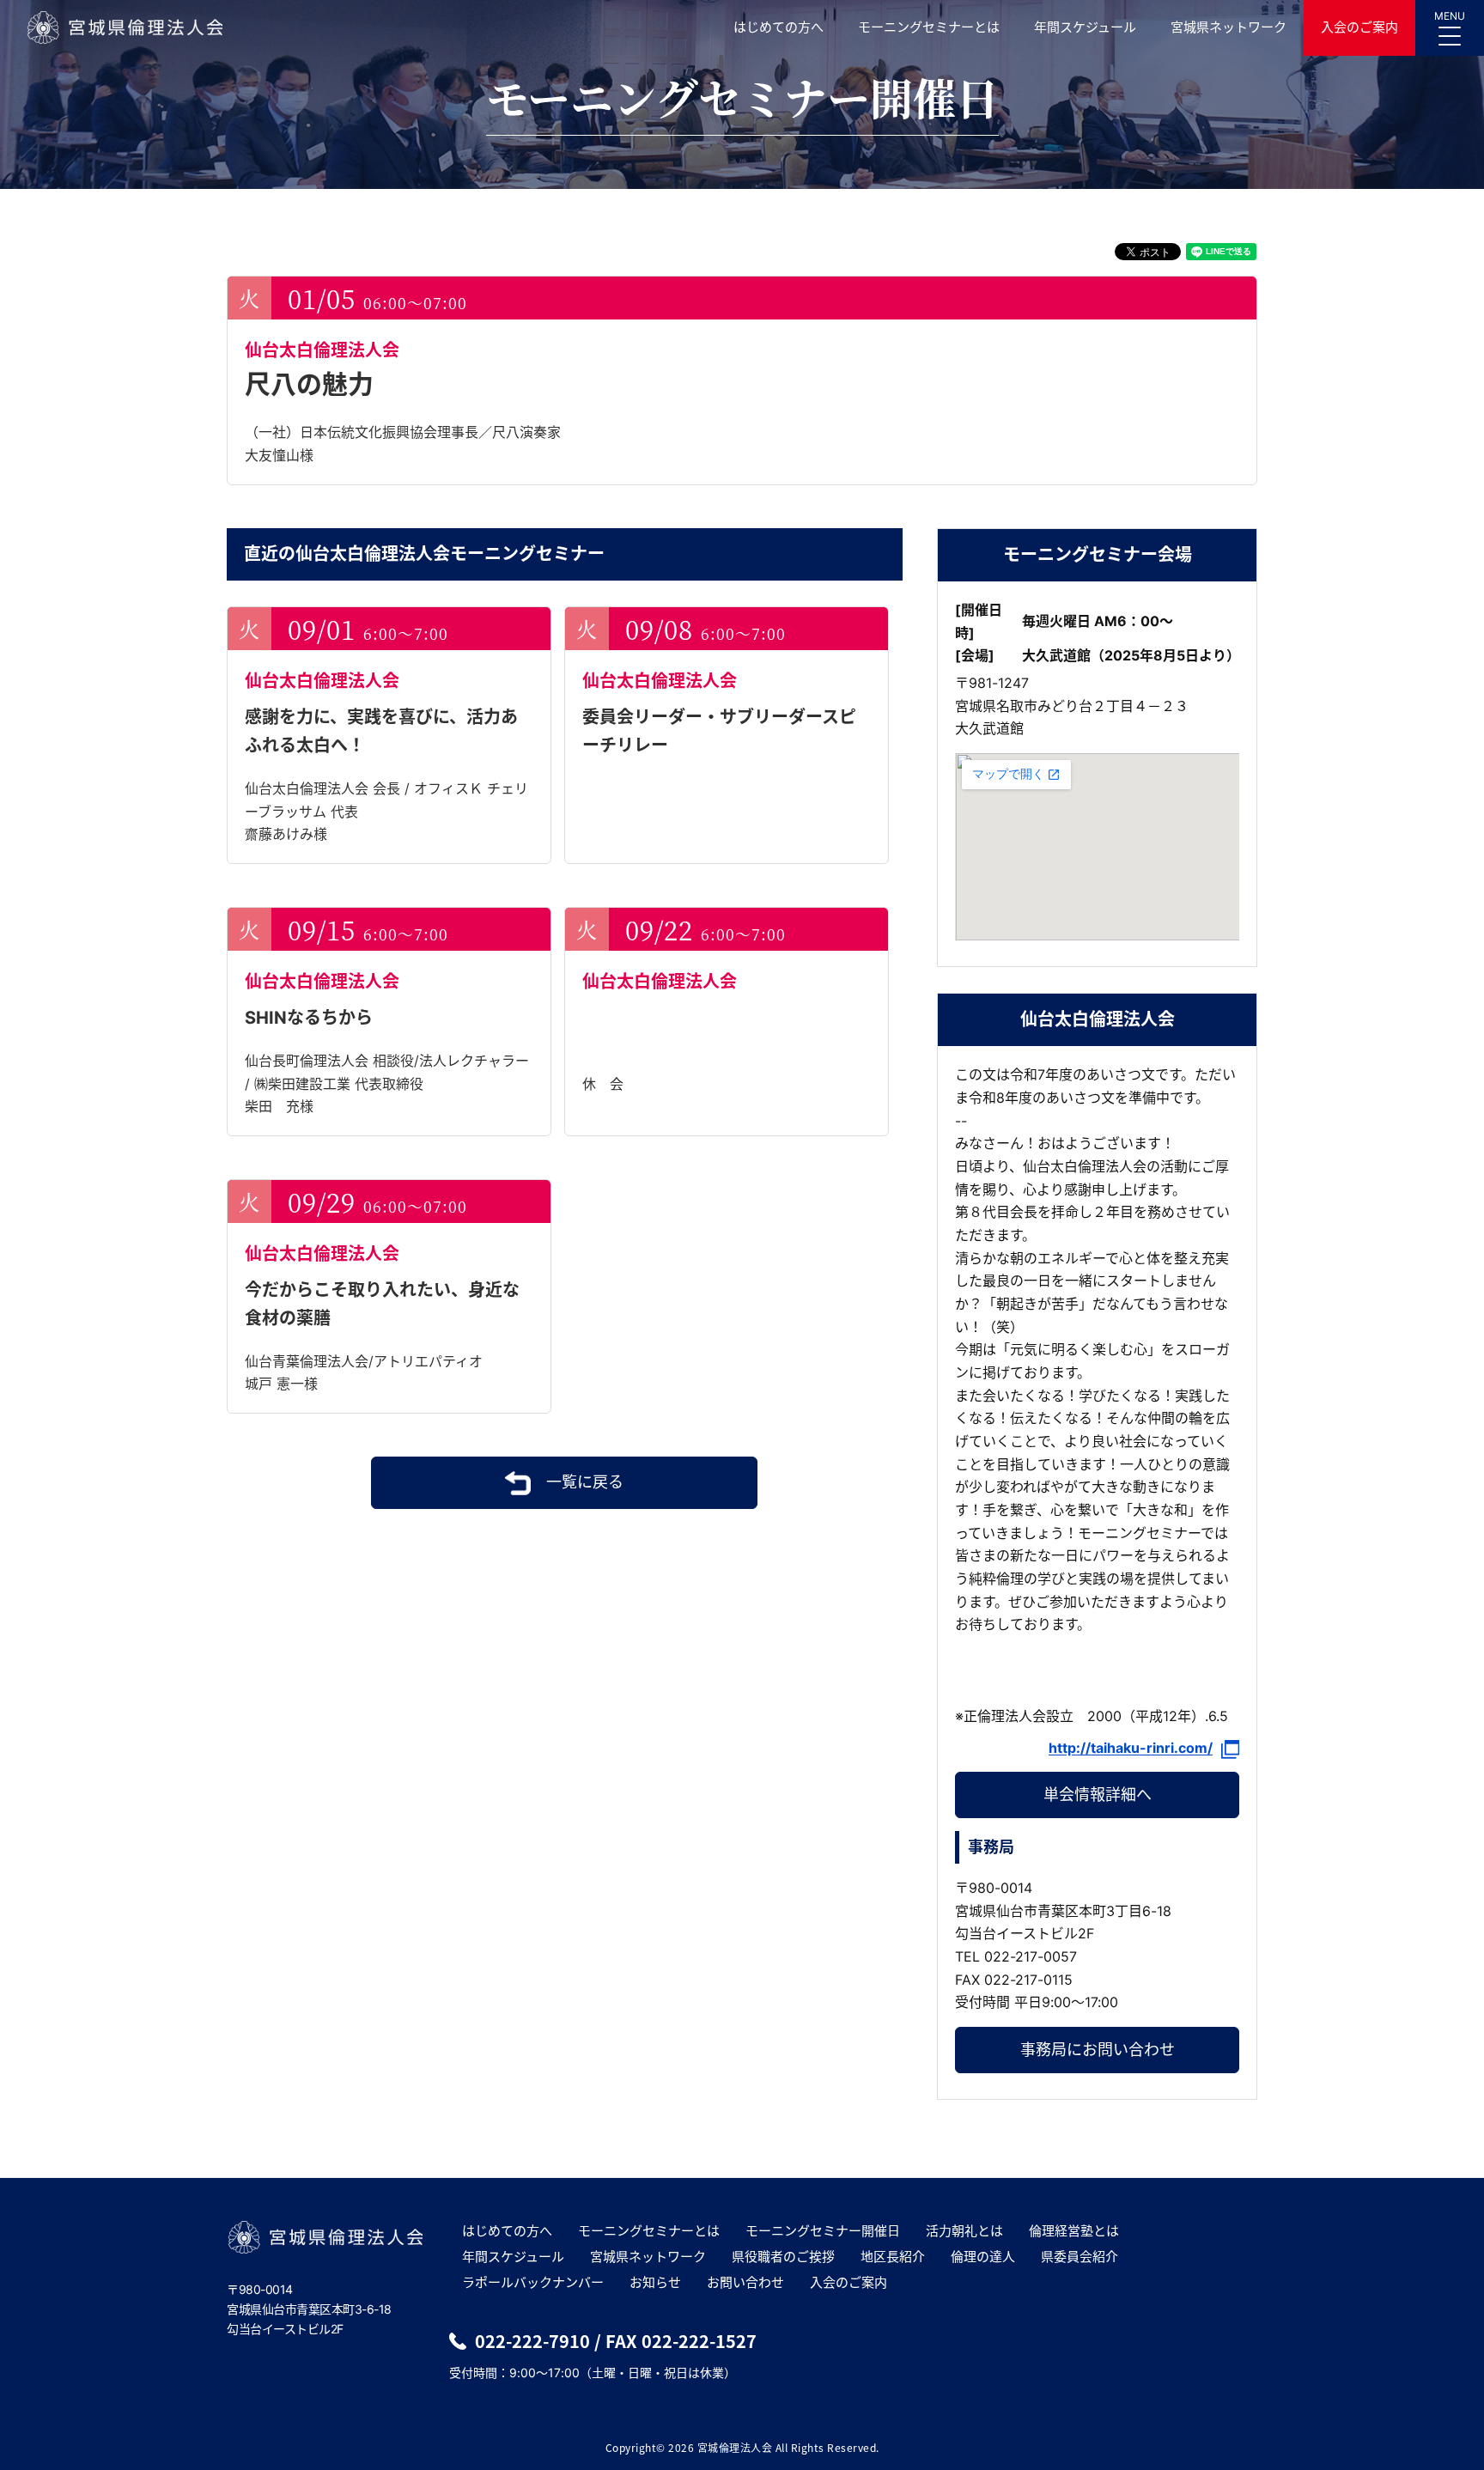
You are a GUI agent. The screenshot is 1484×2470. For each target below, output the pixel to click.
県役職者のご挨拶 (783, 2257)
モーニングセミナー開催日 (823, 2231)
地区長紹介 (893, 2257)
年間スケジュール (1085, 27)
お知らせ (655, 2282)
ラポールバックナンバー (533, 2282)
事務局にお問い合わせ (1098, 2050)
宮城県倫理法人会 (124, 27)
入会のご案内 (1359, 27)
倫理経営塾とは (1074, 2231)
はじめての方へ (778, 27)
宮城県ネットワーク (1229, 27)
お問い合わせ (745, 2282)
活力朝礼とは (964, 2231)
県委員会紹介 (1080, 2257)
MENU (1450, 16)
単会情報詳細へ (1098, 1795)
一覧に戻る (585, 1482)
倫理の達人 (983, 2257)
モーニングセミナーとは (929, 27)
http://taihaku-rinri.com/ (1131, 1748)
